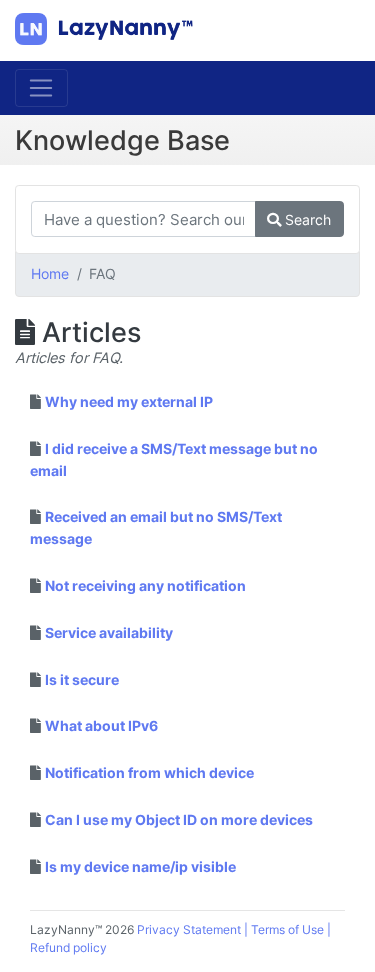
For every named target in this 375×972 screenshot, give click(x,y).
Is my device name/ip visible (140, 866)
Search (306, 219)
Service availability (109, 632)
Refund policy (68, 947)
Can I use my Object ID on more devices (179, 819)
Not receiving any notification (145, 585)
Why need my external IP (129, 401)
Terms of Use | (291, 929)
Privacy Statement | (194, 929)
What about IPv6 (101, 725)
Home (50, 273)
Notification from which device (149, 772)
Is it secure (82, 679)
